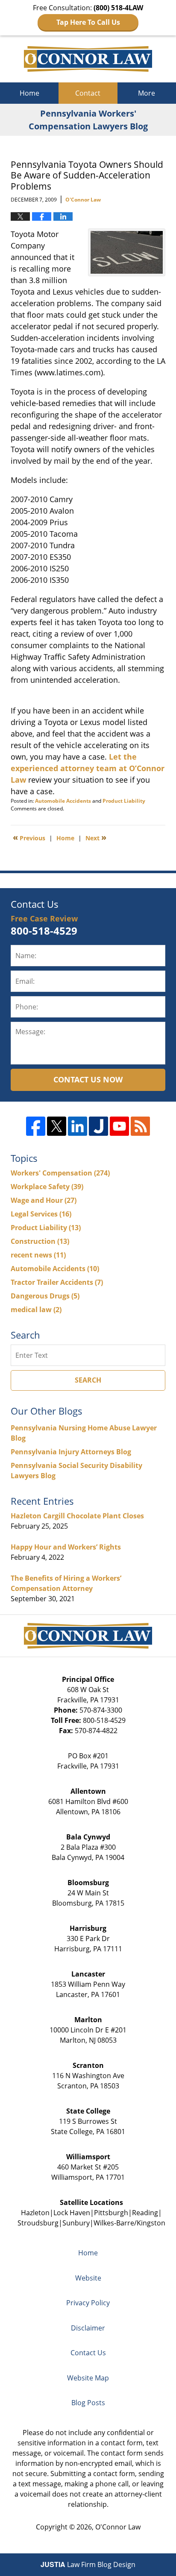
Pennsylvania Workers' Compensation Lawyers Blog (88, 59)
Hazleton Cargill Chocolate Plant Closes (77, 1516)
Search (88, 1380)
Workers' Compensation (60, 1173)
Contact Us (88, 2353)
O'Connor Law (118, 2527)
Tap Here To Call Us (88, 22)
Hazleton (35, 2213)
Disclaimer (88, 2328)
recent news (38, 1255)
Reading (145, 2213)
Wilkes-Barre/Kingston (129, 2223)
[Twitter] (57, 1126)
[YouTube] (119, 1126)
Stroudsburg (38, 2223)
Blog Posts (88, 2403)
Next (96, 837)
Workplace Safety (47, 1187)
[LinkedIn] (78, 1126)
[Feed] (140, 1126)
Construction (40, 1241)
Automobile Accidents (63, 801)
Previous (29, 837)
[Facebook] (36, 1126)
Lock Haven (72, 2213)
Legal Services (41, 1214)
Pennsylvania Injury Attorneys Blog (71, 1452)
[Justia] (98, 1126)
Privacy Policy (88, 2303)
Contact (88, 93)
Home (29, 93)
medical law (36, 1310)
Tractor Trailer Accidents (57, 1282)
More (147, 93)
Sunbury (76, 2223)
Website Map (88, 2378)
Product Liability (124, 801)
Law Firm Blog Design (88, 2564)
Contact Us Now (88, 1079)
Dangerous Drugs (45, 1296)
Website (88, 2278)
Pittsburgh (111, 2213)
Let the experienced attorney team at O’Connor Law (88, 768)
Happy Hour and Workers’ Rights (66, 1547)
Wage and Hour (44, 1200)
